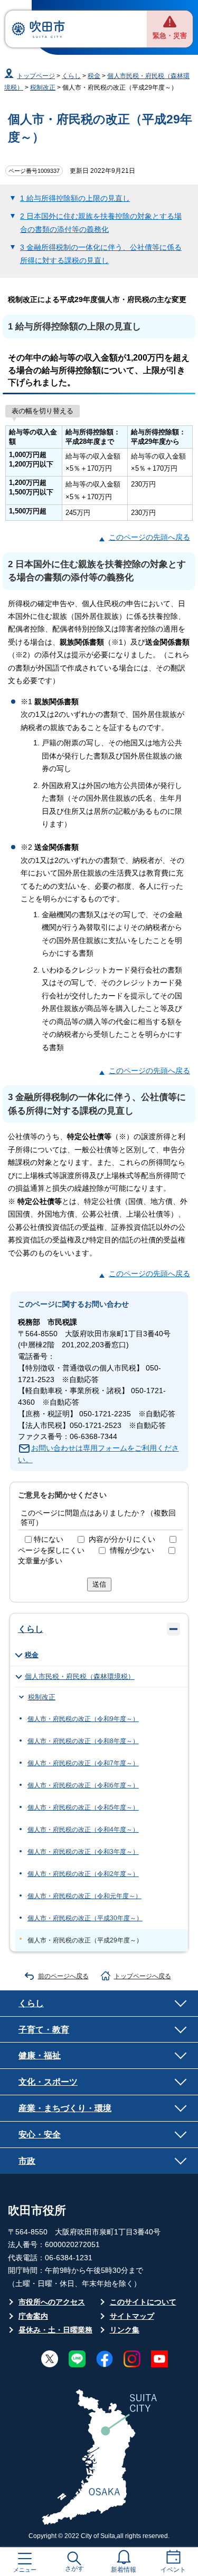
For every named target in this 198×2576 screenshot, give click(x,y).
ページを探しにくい (51, 1551)
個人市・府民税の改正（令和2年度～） (83, 1874)
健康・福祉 (40, 2055)
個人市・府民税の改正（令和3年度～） (83, 1852)
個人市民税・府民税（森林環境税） (80, 1676)
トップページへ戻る (143, 1976)
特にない (49, 1539)
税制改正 (43, 88)
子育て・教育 (44, 2029)
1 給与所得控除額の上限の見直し (75, 198)
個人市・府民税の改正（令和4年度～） (83, 1830)
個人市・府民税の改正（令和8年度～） (83, 1741)
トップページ (36, 76)
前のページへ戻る (63, 1976)
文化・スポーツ (48, 2082)
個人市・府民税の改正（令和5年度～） (83, 1807)
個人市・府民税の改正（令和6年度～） (83, 1785)
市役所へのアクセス (52, 2302)
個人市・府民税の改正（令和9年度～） (83, 1719)
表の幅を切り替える (43, 411)
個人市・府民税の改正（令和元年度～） (84, 1896)
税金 (94, 76)
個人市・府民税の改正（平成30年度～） (85, 1918)
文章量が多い (40, 1561)
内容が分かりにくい (122, 1539)
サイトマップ (132, 2316)
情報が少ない (132, 1551)
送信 (99, 1584)
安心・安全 (40, 2134)
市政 (27, 2161)
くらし (71, 76)
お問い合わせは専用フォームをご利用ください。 (98, 1454)
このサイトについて (143, 2302)
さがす (74, 2569)
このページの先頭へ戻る (149, 537)
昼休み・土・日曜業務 (55, 2330)
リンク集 (125, 2330)
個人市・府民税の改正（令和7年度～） (83, 1763)
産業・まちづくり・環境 (65, 2108)
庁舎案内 (33, 2316)
